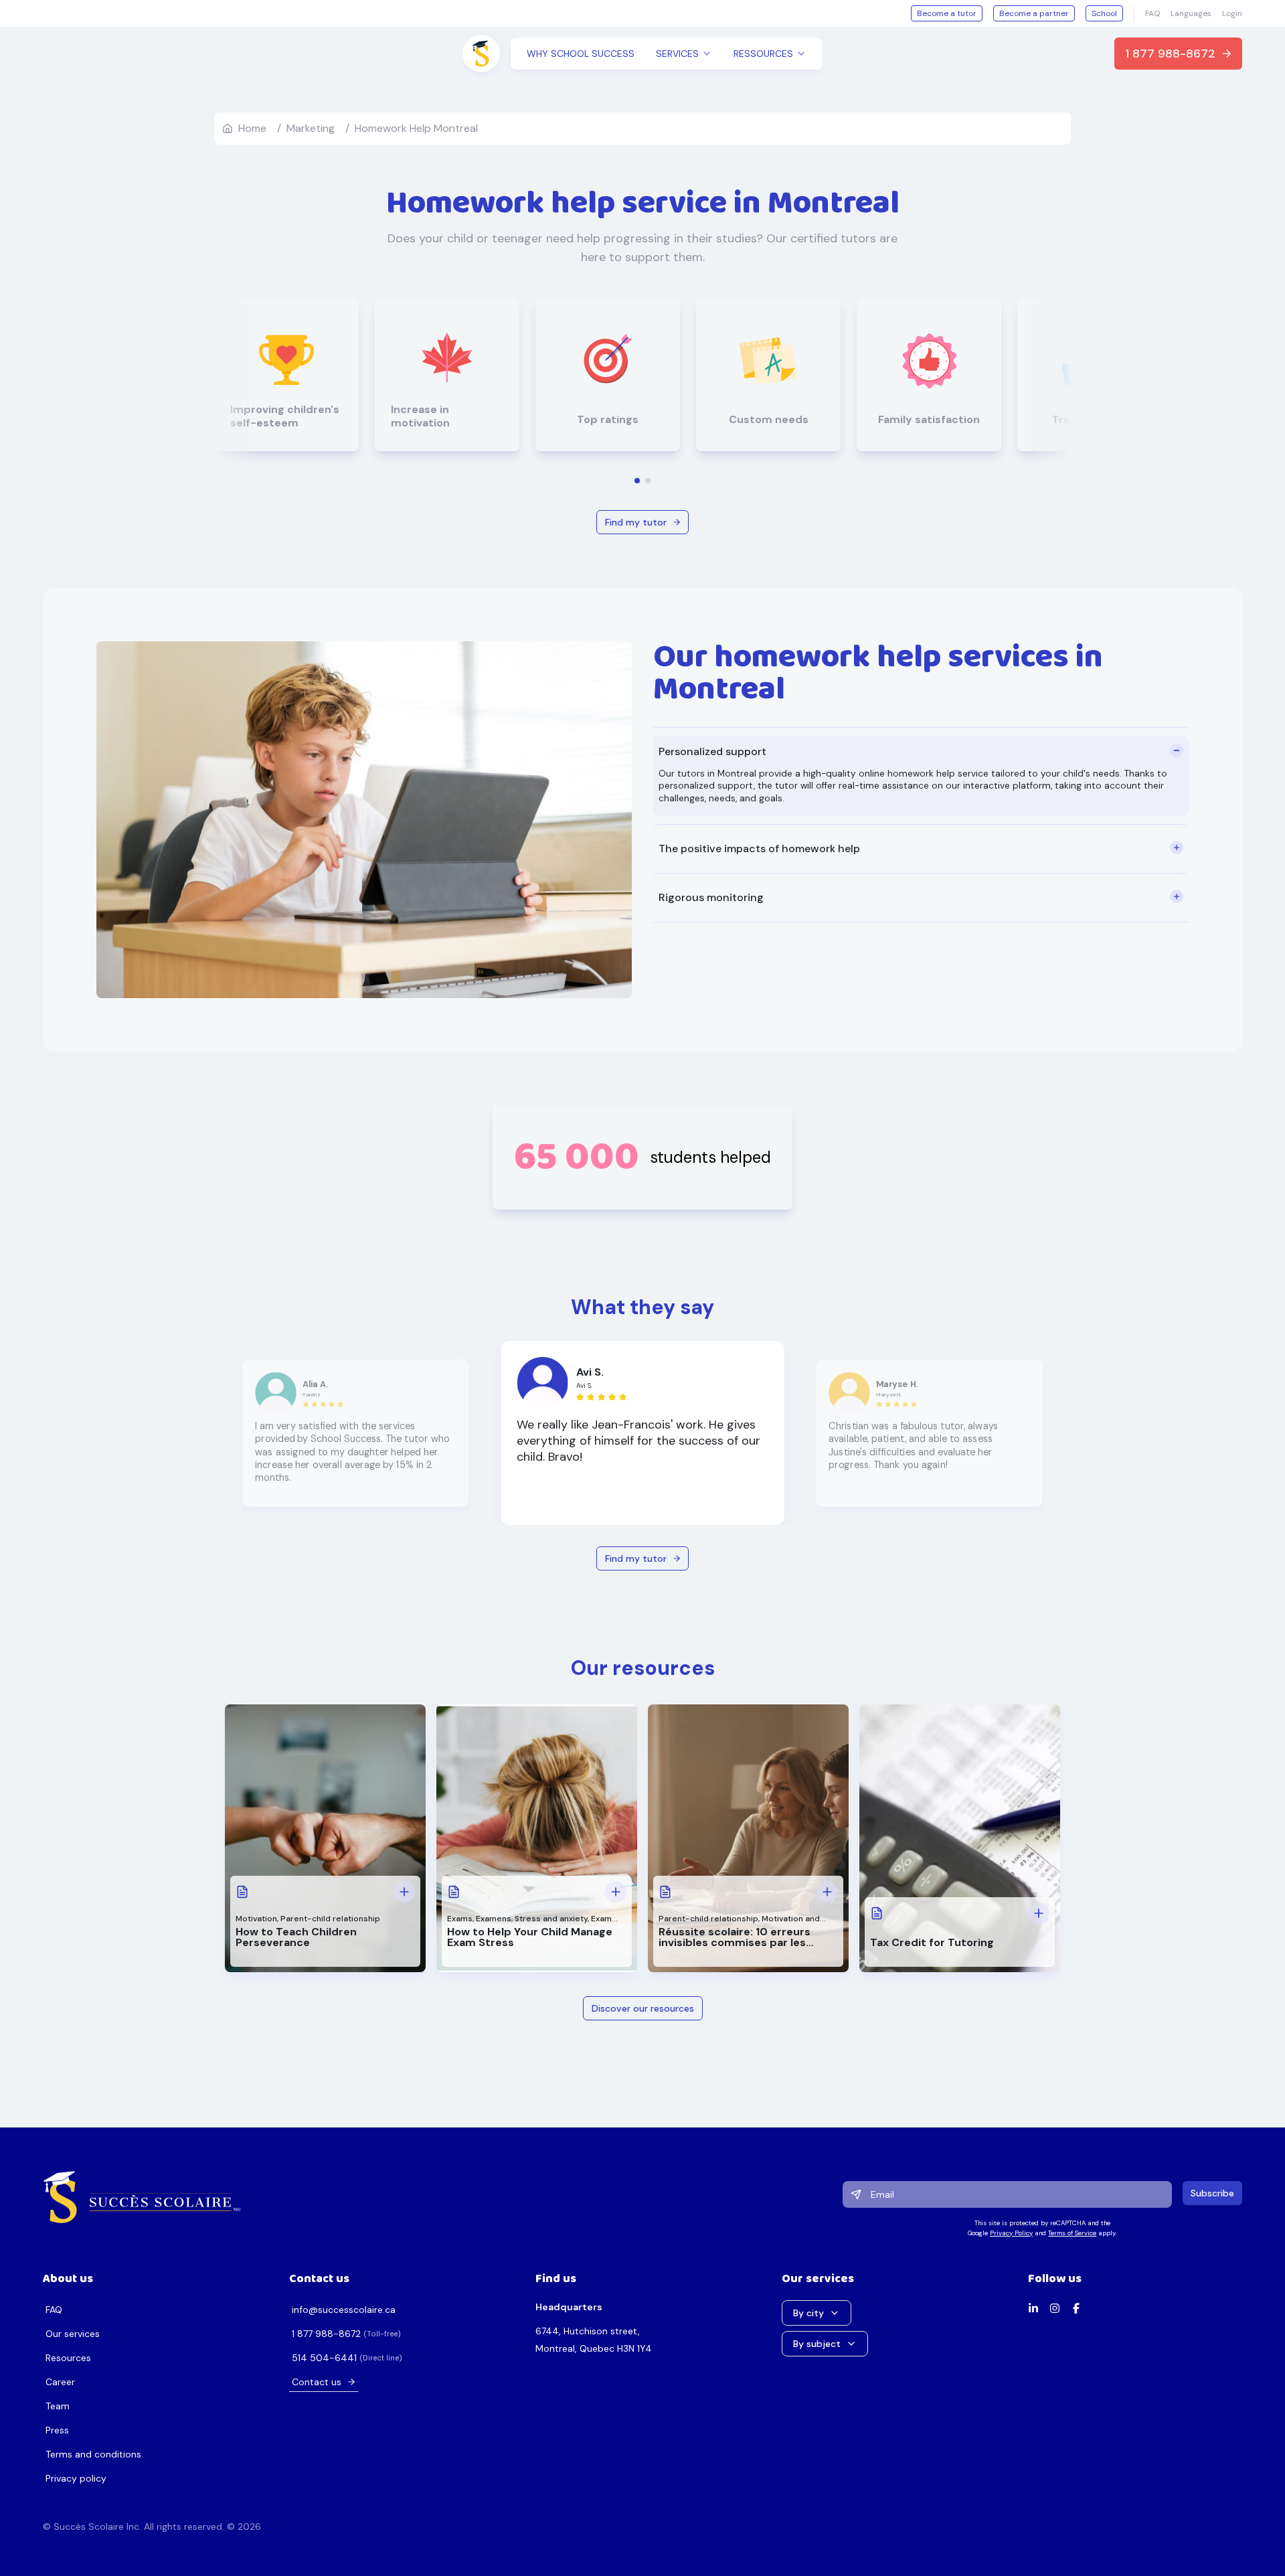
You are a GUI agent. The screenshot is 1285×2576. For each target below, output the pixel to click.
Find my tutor (636, 522)
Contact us (317, 2382)
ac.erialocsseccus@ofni (344, 2310)
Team (58, 2406)
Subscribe (1212, 2193)
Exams (460, 1919)
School (1104, 13)
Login (1232, 13)
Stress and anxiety (551, 1919)
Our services (73, 2334)
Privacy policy (76, 2478)
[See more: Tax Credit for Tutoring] (1039, 1913)
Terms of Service (1072, 2233)
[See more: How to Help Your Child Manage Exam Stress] (616, 1892)
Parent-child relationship (330, 1919)
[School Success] (142, 2197)
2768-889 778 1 (326, 2334)
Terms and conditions (93, 2454)
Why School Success (581, 54)
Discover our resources (643, 2008)
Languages (1191, 13)
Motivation (256, 1919)
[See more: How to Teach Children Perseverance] (404, 1892)
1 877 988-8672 (1170, 54)
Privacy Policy (1011, 2233)
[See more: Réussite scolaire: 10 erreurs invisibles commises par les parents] (827, 1892)
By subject (817, 2344)
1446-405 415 (324, 2358)
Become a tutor (947, 13)
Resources (68, 2358)
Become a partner (1034, 13)
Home (252, 128)
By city (808, 2313)
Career (60, 2382)
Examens (494, 1919)
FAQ (1152, 13)
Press (57, 2430)
